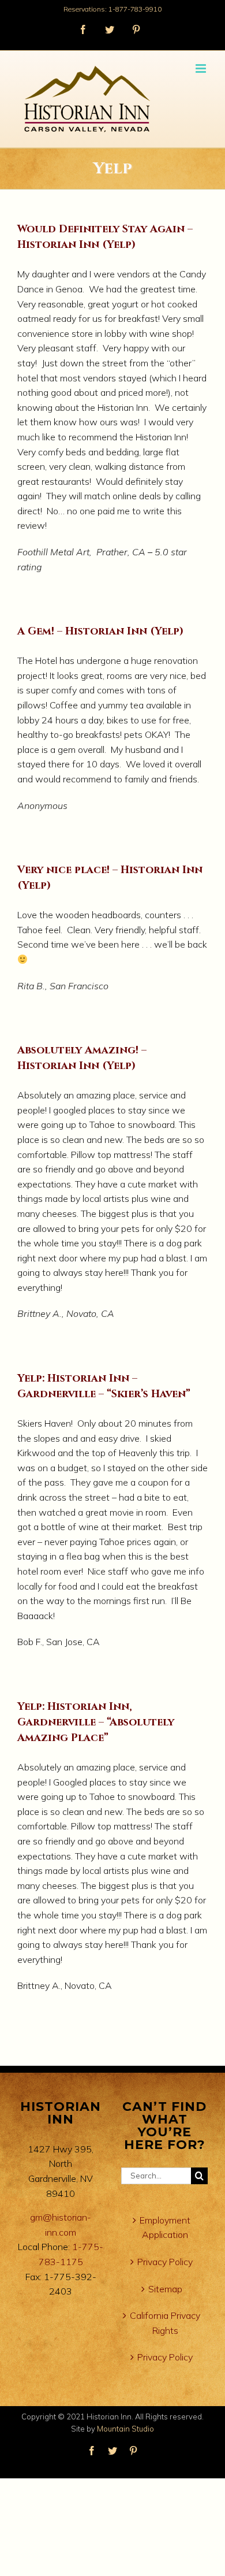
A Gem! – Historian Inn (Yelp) (100, 631)
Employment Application (165, 2228)
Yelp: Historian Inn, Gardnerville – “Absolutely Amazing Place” (96, 1722)
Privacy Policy (165, 2262)
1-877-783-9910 (135, 9)
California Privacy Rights (165, 2323)
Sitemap (165, 2289)
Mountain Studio (125, 2429)
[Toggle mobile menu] (202, 68)
